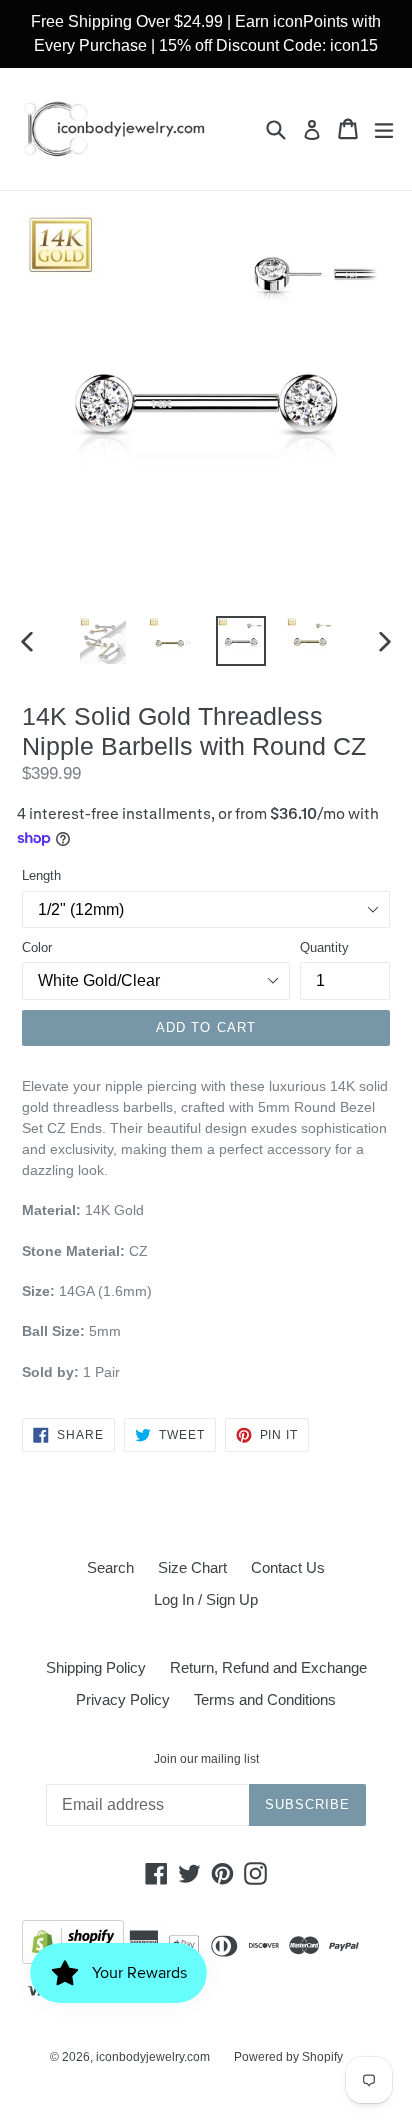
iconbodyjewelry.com (153, 2057)
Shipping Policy (96, 1667)
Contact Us (288, 1567)
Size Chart (192, 1567)
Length (41, 875)
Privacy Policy (123, 1699)
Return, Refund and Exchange (268, 1667)
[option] (102, 641)
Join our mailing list (206, 1759)
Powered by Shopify (288, 2057)
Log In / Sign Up (206, 1599)
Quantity (324, 947)
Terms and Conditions (265, 1699)
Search (110, 1567)
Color (37, 947)
